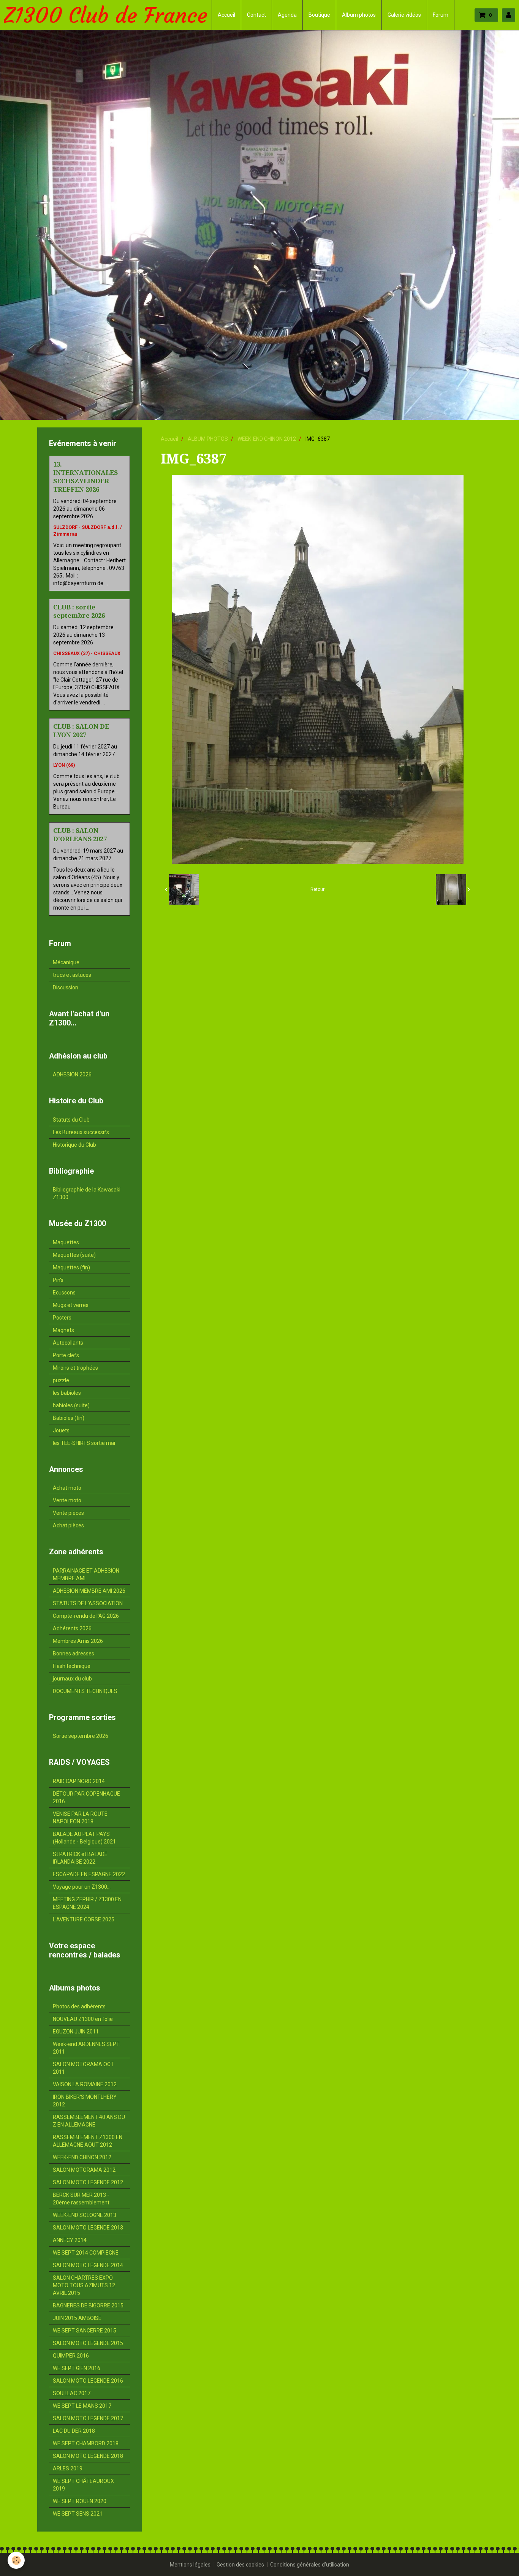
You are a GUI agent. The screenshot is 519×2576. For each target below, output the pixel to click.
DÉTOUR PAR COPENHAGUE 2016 (86, 1798)
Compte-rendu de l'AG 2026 (86, 1616)
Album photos (359, 15)
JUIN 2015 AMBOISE (77, 2318)
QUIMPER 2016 (71, 2356)
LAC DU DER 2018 (74, 2431)
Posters (62, 1318)
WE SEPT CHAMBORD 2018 (86, 2443)
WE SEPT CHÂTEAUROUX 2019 (83, 2485)
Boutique (319, 15)
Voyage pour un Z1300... (82, 1887)
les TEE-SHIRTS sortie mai (84, 1443)
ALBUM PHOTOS (208, 439)
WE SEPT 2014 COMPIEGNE (86, 2253)
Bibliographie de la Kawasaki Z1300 (87, 1193)
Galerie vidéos (404, 15)
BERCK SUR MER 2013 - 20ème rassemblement (81, 2199)
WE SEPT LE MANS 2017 (82, 2406)
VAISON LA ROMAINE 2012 (85, 2084)
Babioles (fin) (69, 1418)
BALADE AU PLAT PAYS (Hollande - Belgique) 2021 (84, 1838)
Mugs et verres (71, 1305)
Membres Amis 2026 (78, 1641)
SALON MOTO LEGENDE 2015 (88, 2343)
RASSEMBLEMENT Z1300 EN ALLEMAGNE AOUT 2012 (88, 2141)
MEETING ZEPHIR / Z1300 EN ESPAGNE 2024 (87, 1903)
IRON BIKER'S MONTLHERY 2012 (85, 2101)
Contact (256, 15)
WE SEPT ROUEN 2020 (80, 2501)
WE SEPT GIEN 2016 (77, 2368)
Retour (317, 889)
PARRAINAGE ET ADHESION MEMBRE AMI (86, 1574)
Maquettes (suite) (74, 1255)
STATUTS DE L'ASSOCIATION (88, 1603)
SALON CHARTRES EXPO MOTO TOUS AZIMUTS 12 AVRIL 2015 (84, 2285)
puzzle (61, 1380)
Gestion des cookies (240, 2565)
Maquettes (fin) (71, 1267)
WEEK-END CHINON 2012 (267, 439)
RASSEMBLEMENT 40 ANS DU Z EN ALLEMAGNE (89, 2121)
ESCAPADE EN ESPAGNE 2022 (89, 1874)
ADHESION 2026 (72, 1074)
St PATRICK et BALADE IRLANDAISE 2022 (80, 1858)
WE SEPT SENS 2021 (78, 2514)
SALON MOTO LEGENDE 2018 (88, 2456)
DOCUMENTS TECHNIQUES (85, 1691)
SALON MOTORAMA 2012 (84, 2170)
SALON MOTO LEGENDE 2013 (88, 2228)
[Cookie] (16, 2560)
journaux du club (72, 1679)
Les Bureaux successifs (81, 1132)
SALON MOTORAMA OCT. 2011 (84, 2068)
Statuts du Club (71, 1120)
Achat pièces (68, 1525)
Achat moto (67, 1488)
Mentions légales (190, 2565)
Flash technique (72, 1666)
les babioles (67, 1393)
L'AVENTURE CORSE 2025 (84, 1919)
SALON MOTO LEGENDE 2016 (88, 2381)
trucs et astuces (72, 975)
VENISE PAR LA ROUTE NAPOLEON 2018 (80, 1818)
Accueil (226, 15)
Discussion (66, 987)
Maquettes (66, 1242)
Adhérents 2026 (72, 1628)
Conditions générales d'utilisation (310, 2565)
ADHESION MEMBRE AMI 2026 (89, 1591)
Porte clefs (66, 1355)
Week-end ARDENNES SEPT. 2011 (87, 2048)
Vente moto (67, 1500)
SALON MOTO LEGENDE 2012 (88, 2182)
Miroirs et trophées (75, 1368)
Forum (441, 15)
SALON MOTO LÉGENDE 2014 (88, 2265)
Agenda (287, 15)
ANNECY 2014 (70, 2240)
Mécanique (66, 962)
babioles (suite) (71, 1405)
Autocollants (68, 1343)
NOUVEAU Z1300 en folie (83, 2019)
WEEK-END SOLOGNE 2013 (85, 2215)
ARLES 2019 (68, 2468)
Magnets (63, 1330)
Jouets (61, 1430)
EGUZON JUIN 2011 (76, 2032)
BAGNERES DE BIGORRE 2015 (88, 2305)
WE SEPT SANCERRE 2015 (85, 2331)
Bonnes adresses (74, 1654)
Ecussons (64, 1293)
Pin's (58, 1280)
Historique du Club (74, 1145)
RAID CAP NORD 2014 (79, 1781)
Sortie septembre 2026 (81, 1736)
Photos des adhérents (79, 2006)
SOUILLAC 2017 (72, 2393)
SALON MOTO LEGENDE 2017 (88, 2418)
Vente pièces (68, 1513)
